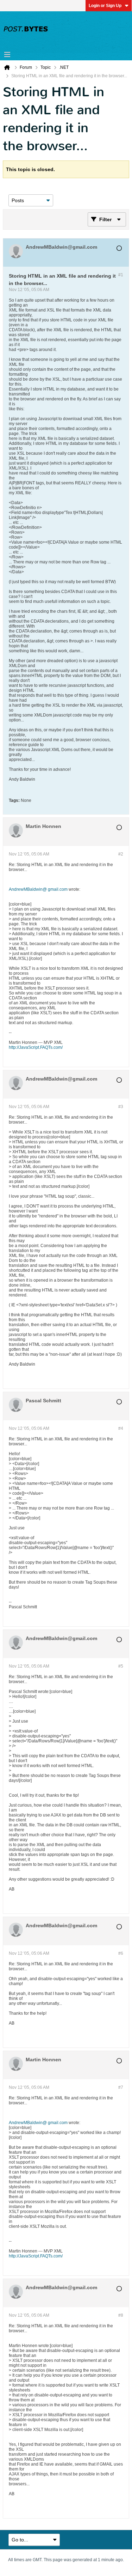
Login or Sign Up (105, 6)
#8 (121, 2315)
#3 (121, 1107)
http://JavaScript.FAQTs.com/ (36, 1047)
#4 (121, 1428)
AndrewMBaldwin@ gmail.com (38, 889)
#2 (121, 854)
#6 (121, 1953)
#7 (121, 2087)
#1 (121, 275)
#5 (121, 1666)
